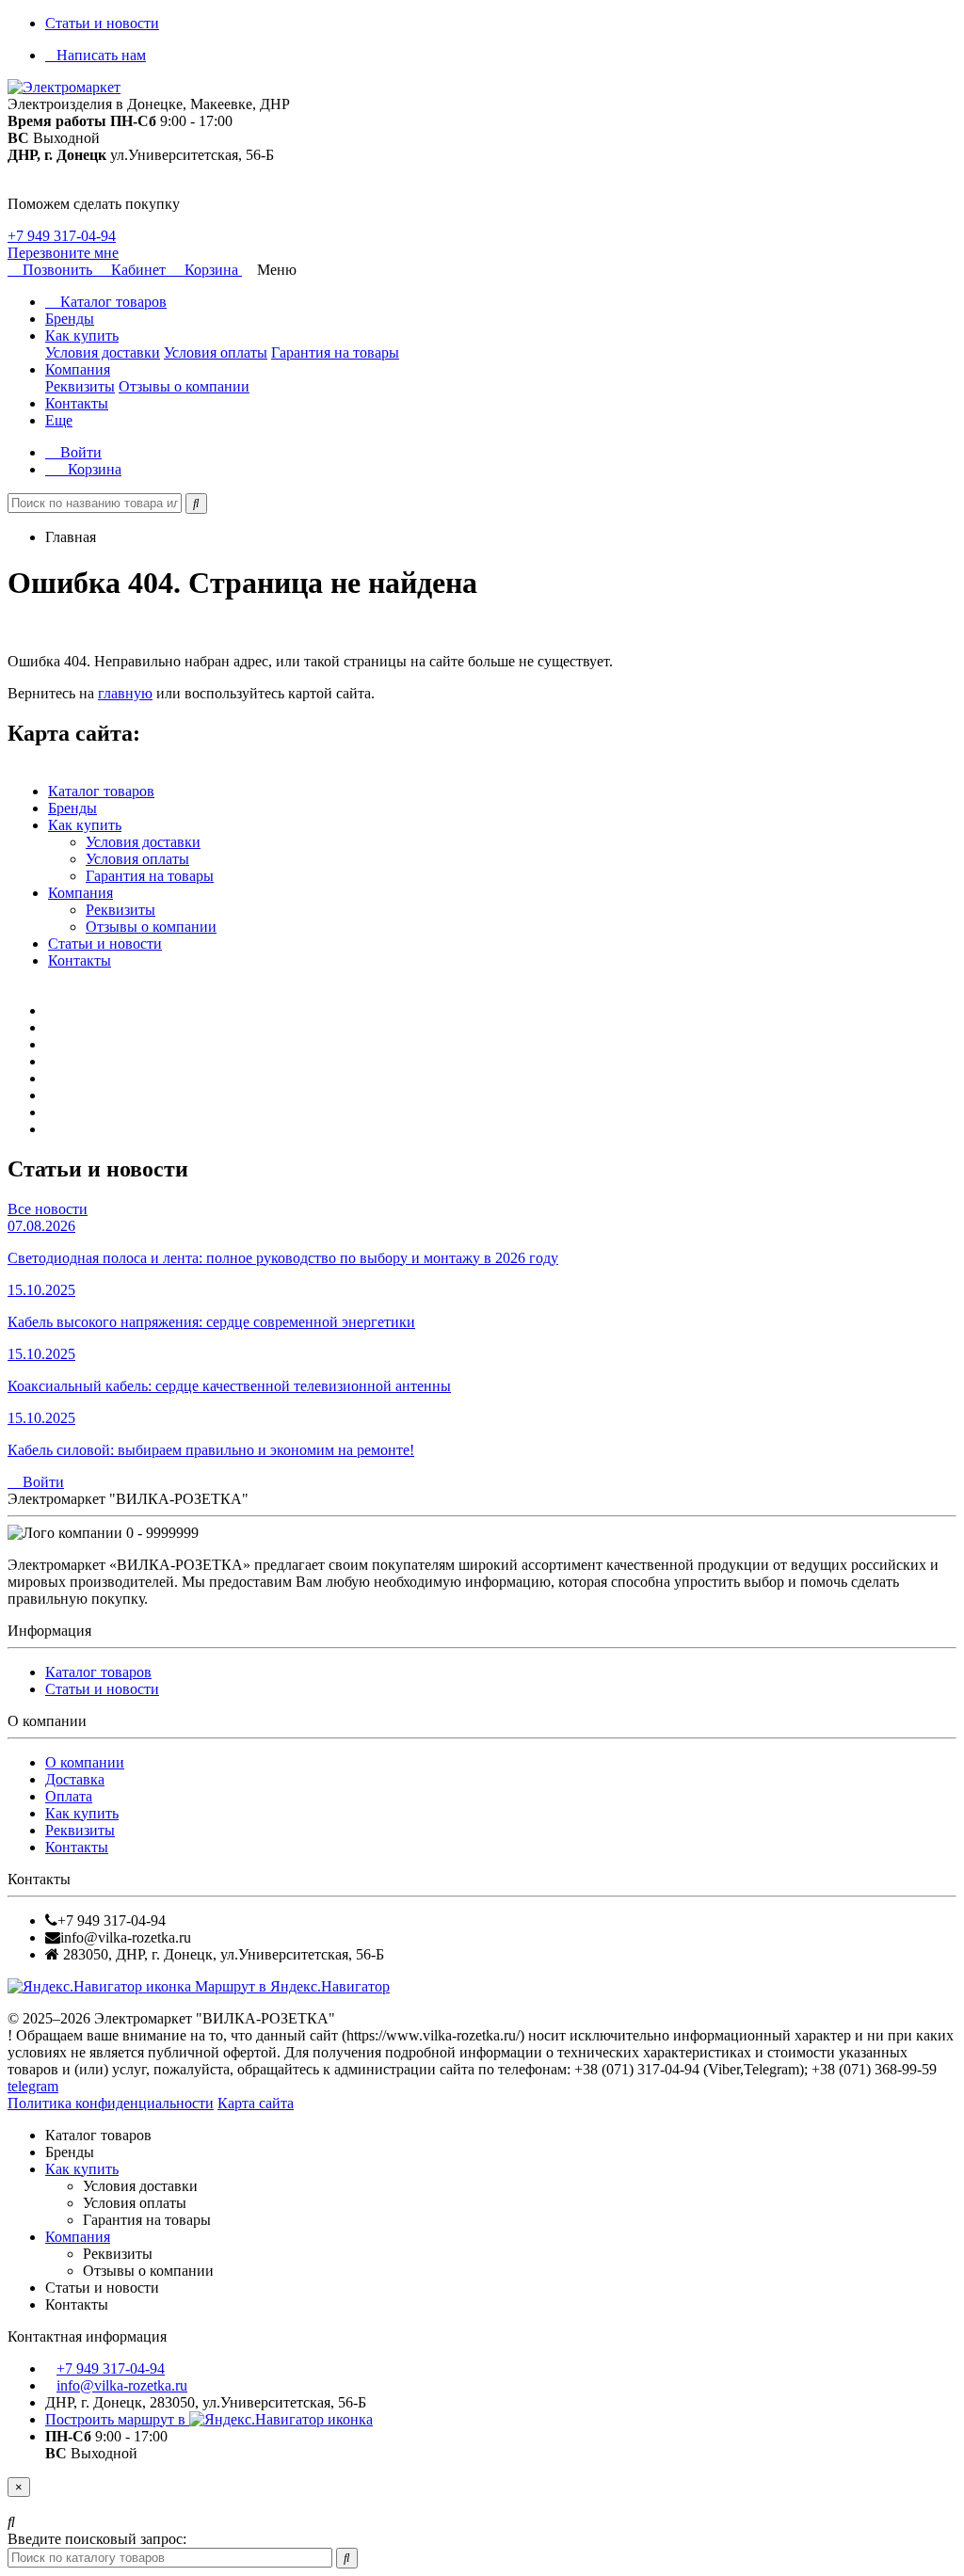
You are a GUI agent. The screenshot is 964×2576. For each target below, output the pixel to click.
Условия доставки (103, 352)
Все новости (48, 1209)
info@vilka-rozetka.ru (122, 2385)
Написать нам (101, 55)
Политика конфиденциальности (111, 2103)
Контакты (77, 403)
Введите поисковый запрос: (97, 2539)
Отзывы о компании (184, 386)
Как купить (82, 336)
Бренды (70, 319)
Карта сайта (256, 2103)
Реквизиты (80, 386)
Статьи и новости (102, 23)
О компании (85, 1762)
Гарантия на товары (335, 352)
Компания (78, 369)
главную (125, 693)
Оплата (69, 1796)
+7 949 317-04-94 (62, 236)
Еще (59, 420)
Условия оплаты (216, 352)
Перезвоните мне (63, 253)
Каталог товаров (112, 302)
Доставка (75, 1779)
